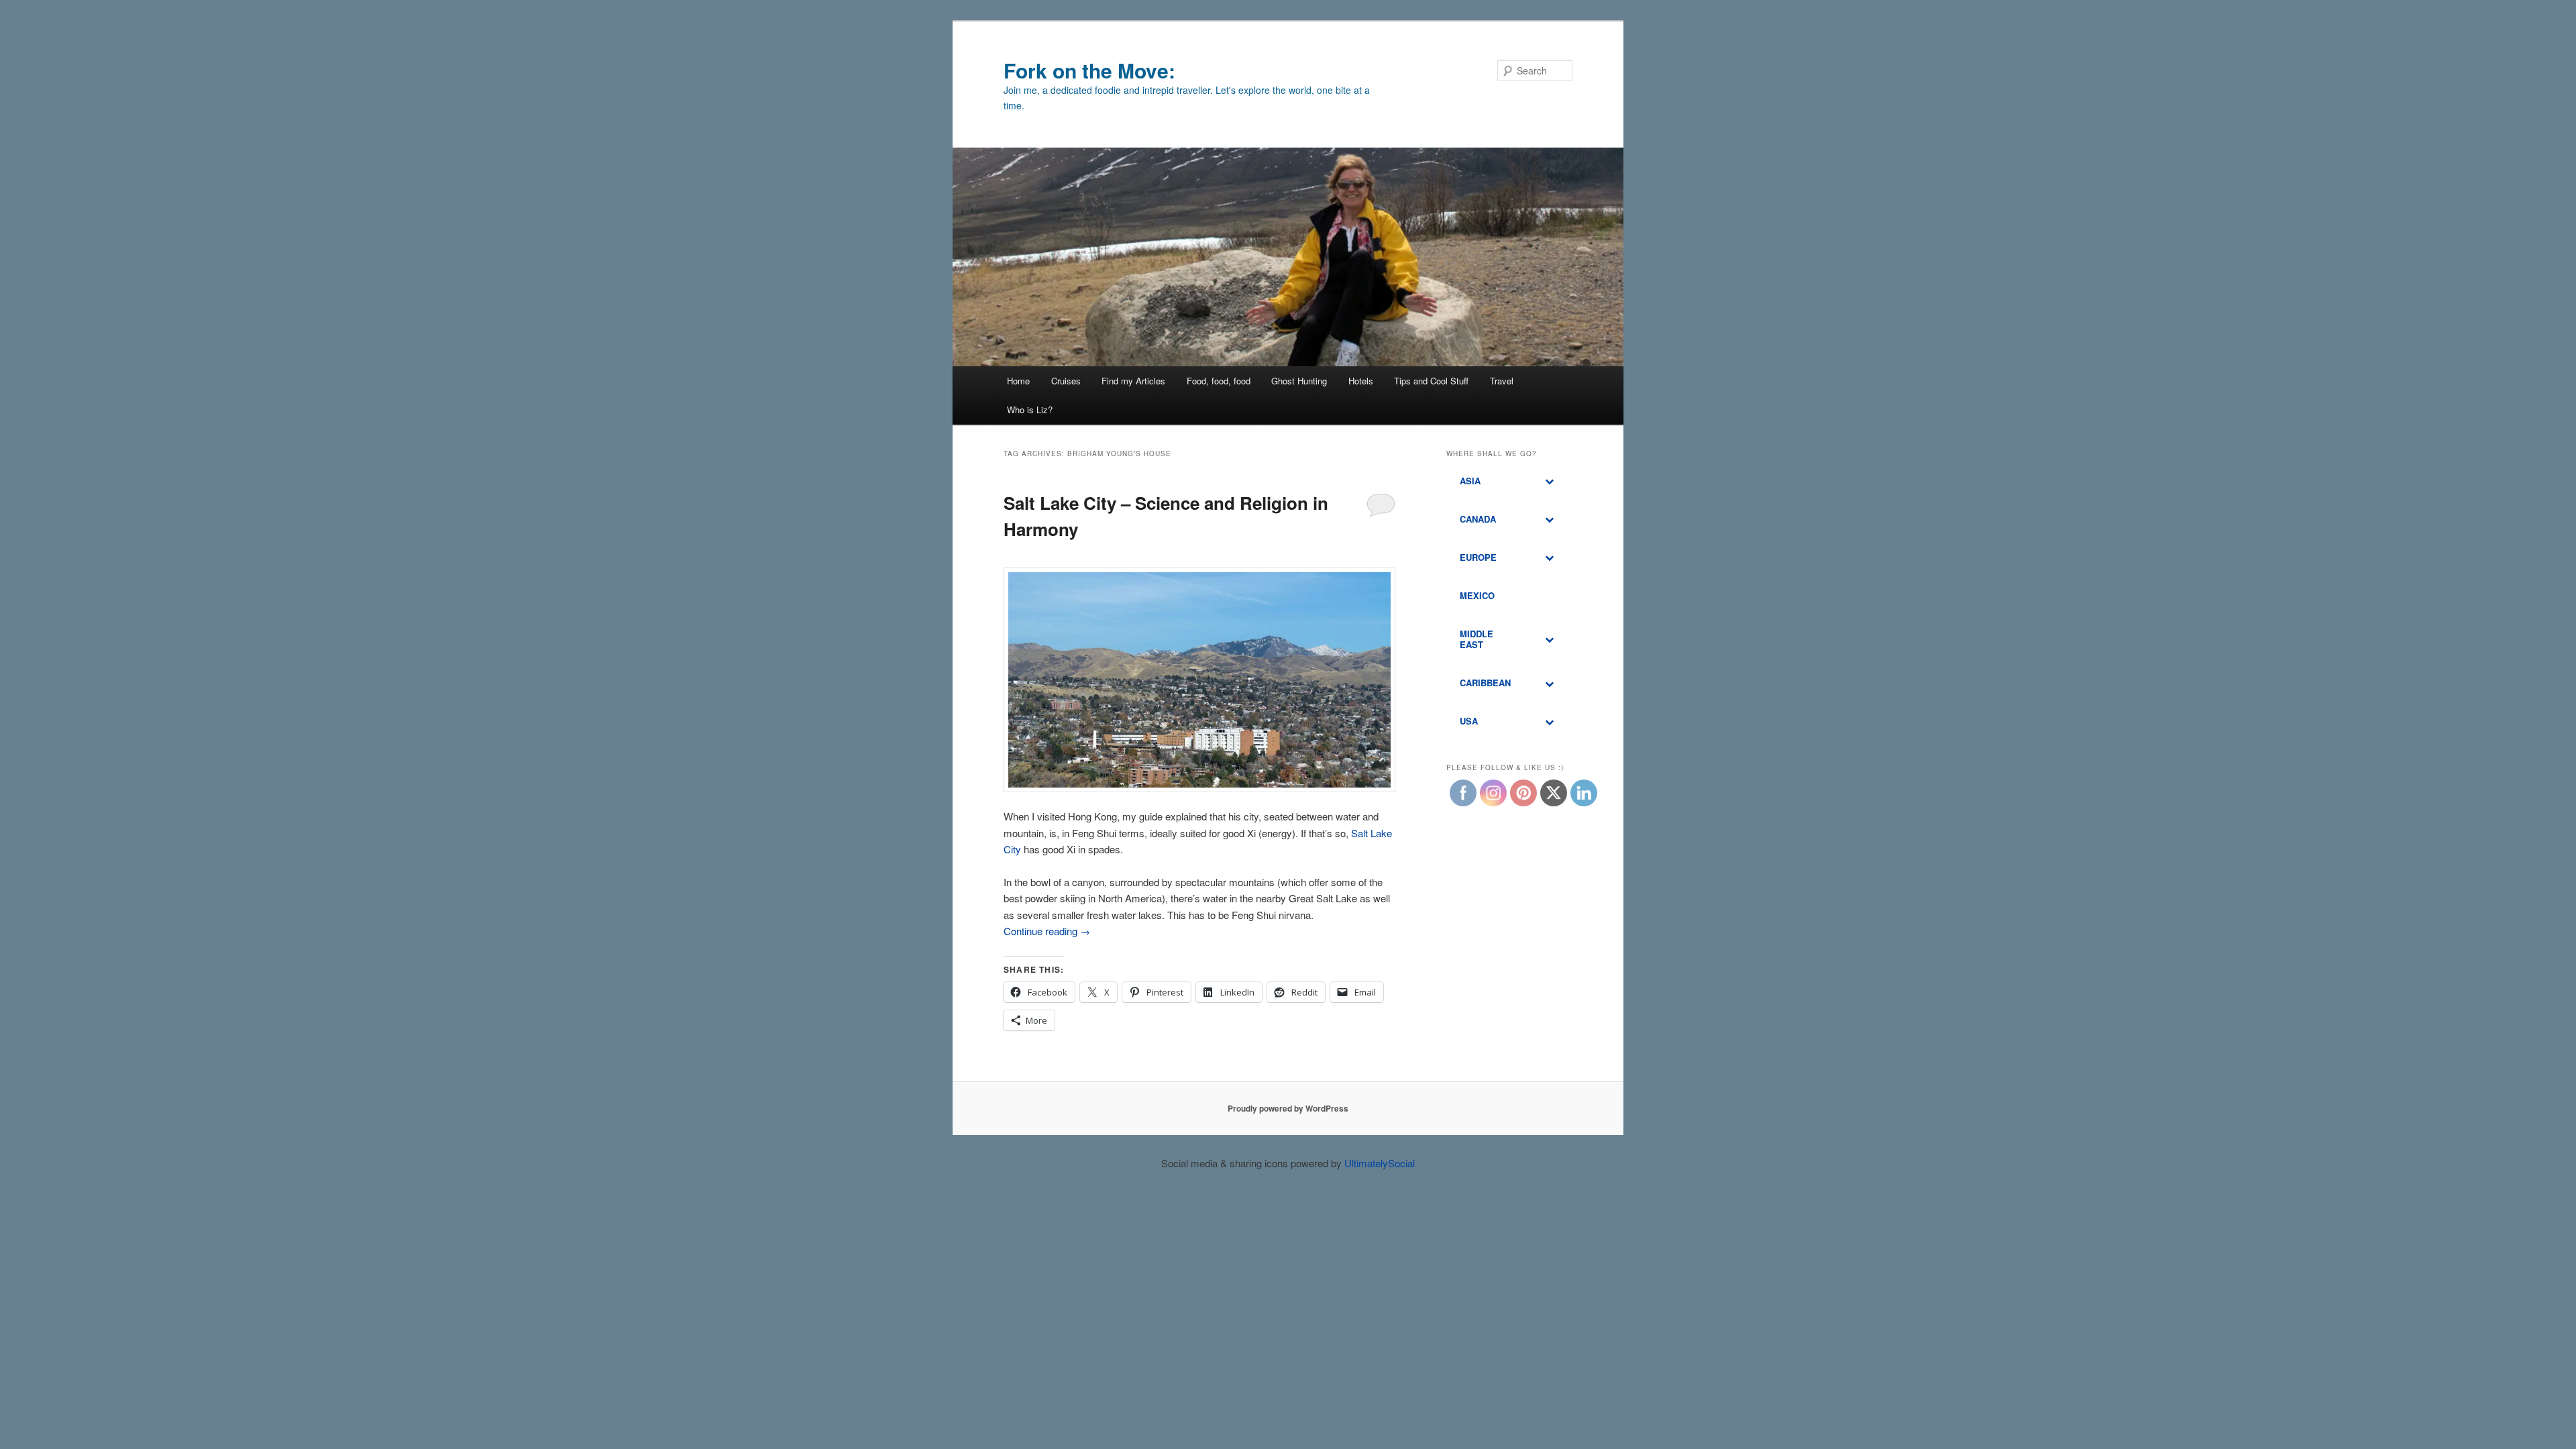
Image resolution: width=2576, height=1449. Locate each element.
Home (1018, 381)
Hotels (1361, 381)
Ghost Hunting (1299, 381)
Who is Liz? (1030, 410)
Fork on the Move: (1089, 70)
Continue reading (1047, 931)
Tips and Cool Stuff (1431, 381)
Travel (1502, 381)
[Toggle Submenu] (1549, 481)
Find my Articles (1133, 381)
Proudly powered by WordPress (1288, 1108)
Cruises (1066, 381)
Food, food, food (1219, 381)
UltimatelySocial (1380, 1163)
